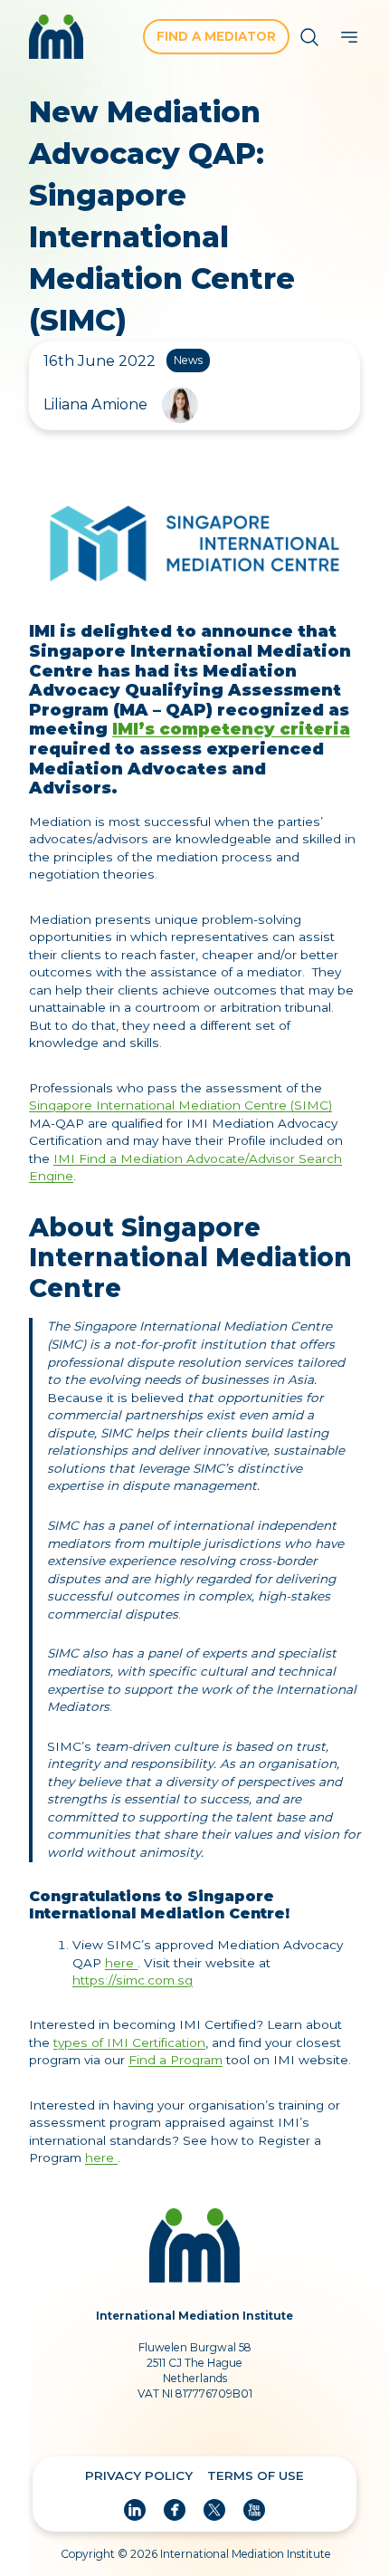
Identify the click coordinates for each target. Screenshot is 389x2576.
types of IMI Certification (129, 2043)
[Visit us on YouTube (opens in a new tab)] (254, 2510)
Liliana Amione (95, 404)
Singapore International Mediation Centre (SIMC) (180, 1105)
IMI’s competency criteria (231, 729)
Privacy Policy (139, 2475)
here (121, 1963)
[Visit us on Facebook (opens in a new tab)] (175, 2510)
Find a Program (176, 2060)
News (188, 360)
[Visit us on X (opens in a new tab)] (214, 2510)
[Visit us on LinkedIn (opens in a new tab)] (135, 2510)
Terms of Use (256, 2475)
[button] (309, 37)
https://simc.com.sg (133, 1980)
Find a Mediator (216, 36)
